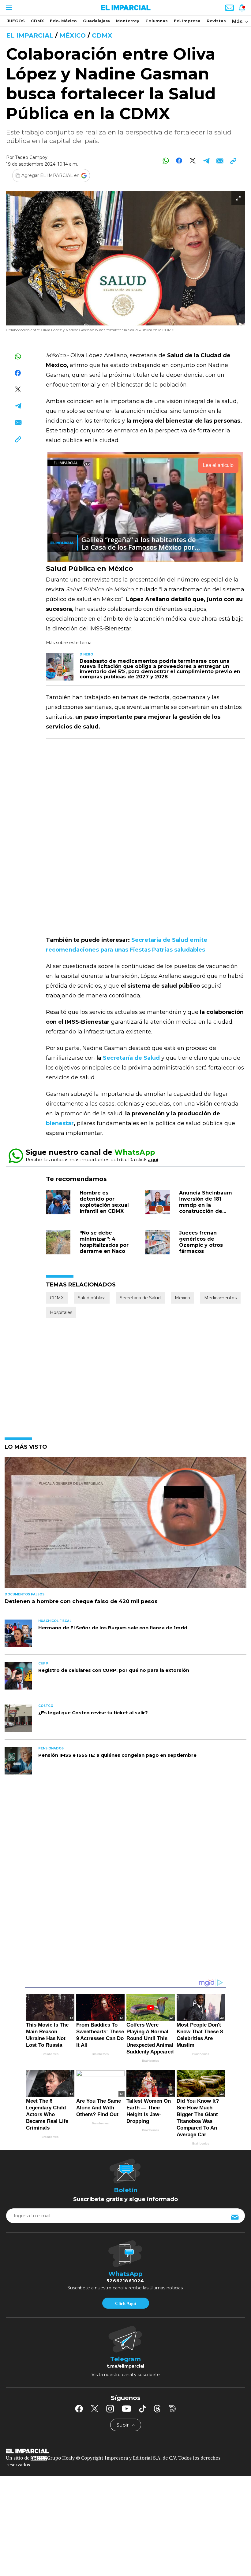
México (73, 35)
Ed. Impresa (187, 21)
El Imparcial (30, 35)
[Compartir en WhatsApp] (166, 161)
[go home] (125, 2450)
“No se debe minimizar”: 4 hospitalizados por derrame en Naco (104, 1242)
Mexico (182, 1298)
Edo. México (63, 21)
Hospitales (61, 1312)
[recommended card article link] (60, 667)
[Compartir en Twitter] (193, 161)
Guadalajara (96, 21)
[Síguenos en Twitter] (95, 2409)
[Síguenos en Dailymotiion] (172, 2409)
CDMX (37, 21)
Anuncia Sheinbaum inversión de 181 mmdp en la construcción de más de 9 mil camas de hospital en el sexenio (206, 1211)
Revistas (216, 21)
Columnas (157, 21)
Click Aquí (125, 2303)
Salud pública (92, 1298)
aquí (153, 1160)
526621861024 (125, 2281)
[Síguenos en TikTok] (142, 2409)
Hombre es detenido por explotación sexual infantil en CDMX (104, 1202)
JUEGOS (16, 21)
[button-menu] (8, 8)
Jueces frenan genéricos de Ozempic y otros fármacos (201, 1242)
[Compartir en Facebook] (179, 161)
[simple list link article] (125, 1525)
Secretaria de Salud (140, 1298)
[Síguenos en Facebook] (79, 2409)
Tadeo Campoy (31, 157)
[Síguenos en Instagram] (110, 2409)
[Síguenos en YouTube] (127, 2409)
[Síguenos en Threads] (157, 2409)
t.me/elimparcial (125, 2366)
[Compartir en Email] (220, 161)
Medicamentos (220, 1298)
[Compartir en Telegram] (206, 161)
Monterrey (128, 21)
